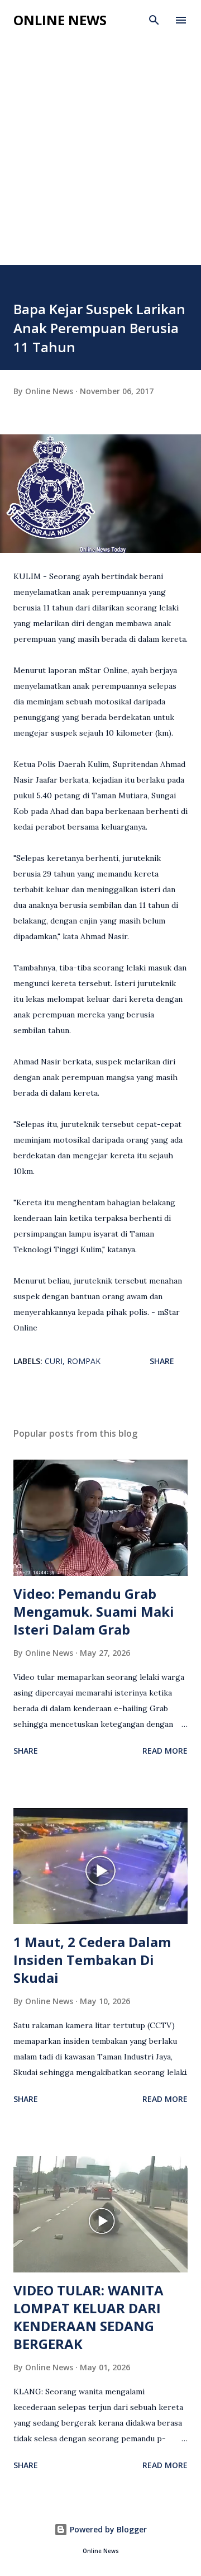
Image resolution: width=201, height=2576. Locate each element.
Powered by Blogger (107, 2529)
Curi (54, 1361)
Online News (60, 20)
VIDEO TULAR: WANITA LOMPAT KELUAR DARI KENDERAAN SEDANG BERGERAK (88, 2317)
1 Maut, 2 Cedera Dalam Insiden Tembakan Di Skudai (92, 1960)
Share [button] (162, 1361)
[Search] (154, 20)
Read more (165, 1751)
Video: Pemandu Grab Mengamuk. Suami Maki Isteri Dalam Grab (94, 1611)
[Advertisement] (100, 159)
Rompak (84, 1361)
